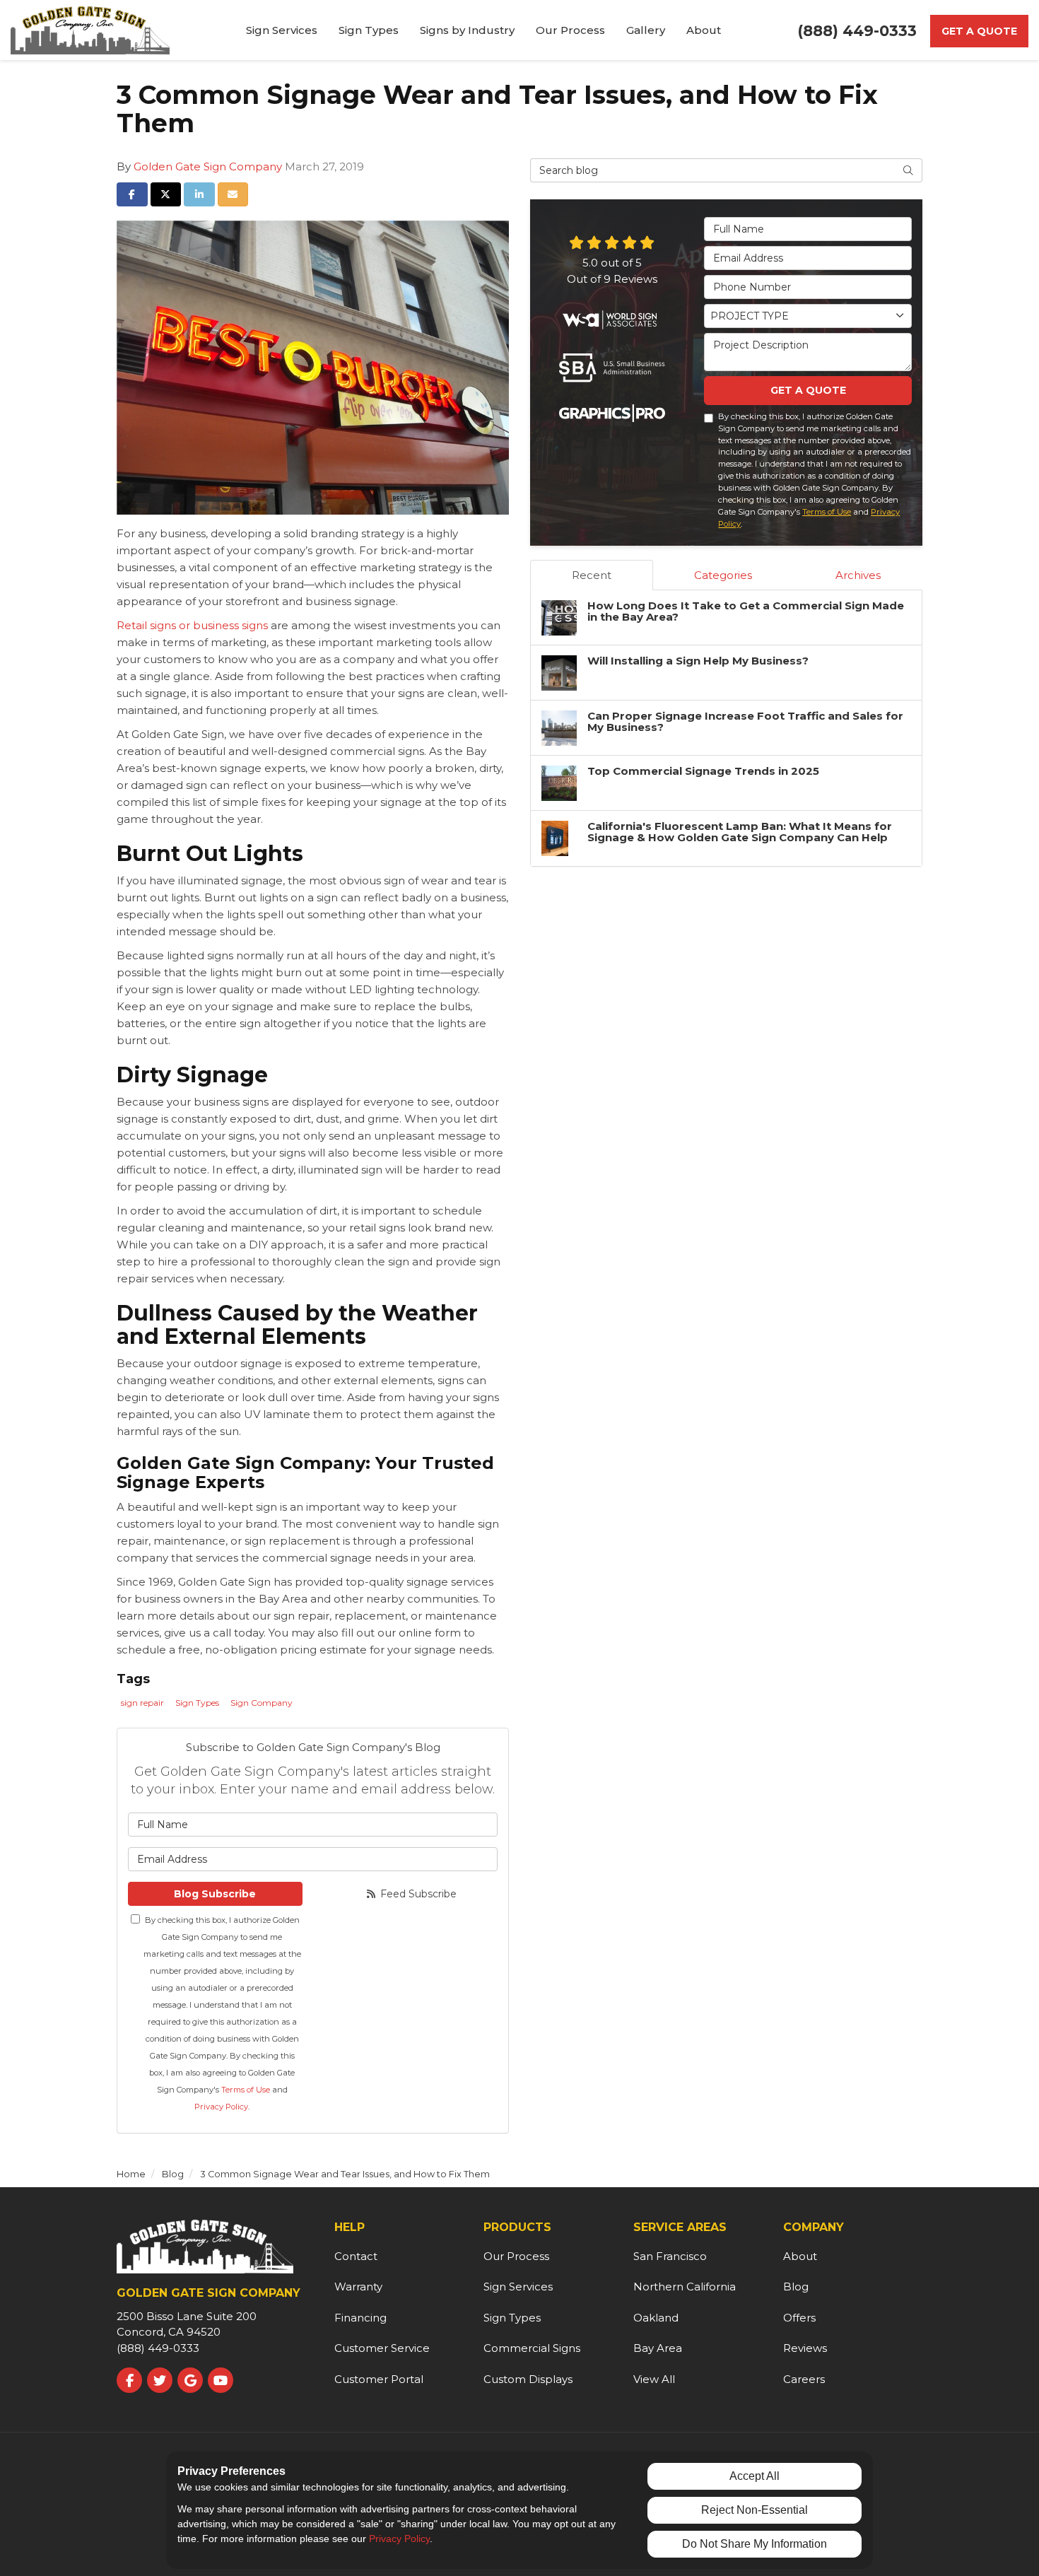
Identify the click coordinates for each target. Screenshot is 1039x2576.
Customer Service (382, 2348)
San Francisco (670, 2256)
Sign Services (518, 2287)
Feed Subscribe (417, 1894)
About (800, 2256)
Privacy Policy (221, 2107)
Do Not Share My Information (755, 2544)
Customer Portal (379, 2379)
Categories (723, 575)
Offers (799, 2318)
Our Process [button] (570, 30)
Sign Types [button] (369, 30)
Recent (592, 575)
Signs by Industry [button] (467, 30)
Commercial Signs (532, 2348)
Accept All (755, 2476)
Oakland (656, 2318)
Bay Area (658, 2348)
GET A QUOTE (808, 390)
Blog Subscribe (215, 1894)
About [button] (704, 30)
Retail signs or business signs (194, 625)
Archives (858, 575)
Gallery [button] (646, 30)
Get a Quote (979, 31)
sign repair (142, 1703)
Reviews (805, 2348)
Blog (796, 2287)
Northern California (685, 2287)
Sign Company (262, 1703)
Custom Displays (528, 2379)
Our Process (516, 2256)
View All (654, 2379)
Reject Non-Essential (755, 2510)
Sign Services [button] (282, 30)
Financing (360, 2318)
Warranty (358, 2287)
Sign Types (197, 1703)
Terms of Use (246, 2090)
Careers (804, 2379)
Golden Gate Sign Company (208, 166)
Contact (356, 2256)
